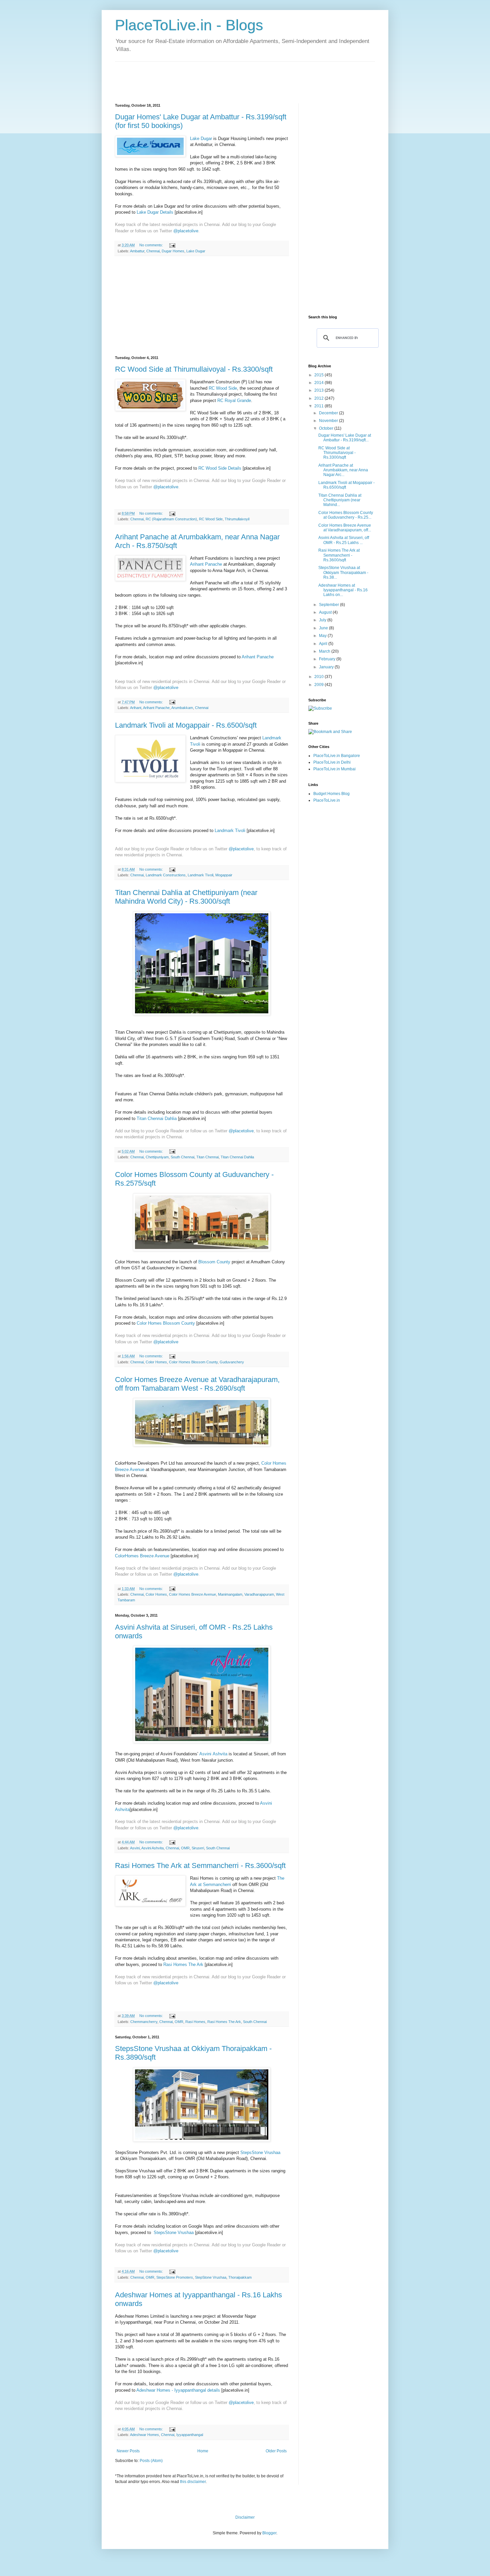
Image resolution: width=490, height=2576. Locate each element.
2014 (319, 383)
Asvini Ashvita (213, 1754)
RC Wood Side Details (220, 468)
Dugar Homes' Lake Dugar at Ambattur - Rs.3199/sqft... (345, 438)
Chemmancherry (144, 2022)
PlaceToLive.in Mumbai (334, 769)
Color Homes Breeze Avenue (192, 1594)
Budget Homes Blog (331, 794)
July (323, 620)
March (325, 651)
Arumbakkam (182, 708)
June (324, 628)
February (328, 659)
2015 (319, 375)
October (327, 428)
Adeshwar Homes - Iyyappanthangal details (178, 2390)
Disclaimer (245, 2517)
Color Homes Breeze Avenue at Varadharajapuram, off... (345, 528)
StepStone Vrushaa (211, 2277)
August (326, 612)
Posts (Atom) (151, 2461)
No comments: (152, 245)
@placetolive (186, 231)
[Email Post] (172, 245)
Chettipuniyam (157, 1157)
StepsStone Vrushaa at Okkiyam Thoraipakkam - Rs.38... (343, 572)
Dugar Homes (173, 251)
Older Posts (276, 2451)
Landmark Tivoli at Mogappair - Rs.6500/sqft (186, 725)
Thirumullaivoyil (237, 519)
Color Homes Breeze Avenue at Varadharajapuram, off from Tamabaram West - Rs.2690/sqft (197, 1384)
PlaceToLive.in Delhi (332, 762)
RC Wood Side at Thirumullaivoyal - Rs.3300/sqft (194, 369)
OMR (185, 1848)
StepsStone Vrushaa (260, 2152)
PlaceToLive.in (327, 800)
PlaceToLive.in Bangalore (337, 756)
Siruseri (198, 1848)
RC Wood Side (223, 388)
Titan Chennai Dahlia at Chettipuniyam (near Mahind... (340, 500)
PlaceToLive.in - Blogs (189, 25)
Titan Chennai (207, 1157)
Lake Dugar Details (155, 212)
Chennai (153, 251)
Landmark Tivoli (230, 830)
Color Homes (156, 1362)
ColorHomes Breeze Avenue (142, 1556)
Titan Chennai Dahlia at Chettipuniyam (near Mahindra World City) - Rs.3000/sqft (186, 897)
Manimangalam (230, 1594)
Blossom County (214, 1262)
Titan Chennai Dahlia (157, 1118)
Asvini (135, 1848)
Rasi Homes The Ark (183, 1964)
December (329, 413)
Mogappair (224, 875)
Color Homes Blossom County (166, 1323)
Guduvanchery (232, 1362)
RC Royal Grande (234, 400)
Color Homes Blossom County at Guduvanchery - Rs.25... (346, 515)
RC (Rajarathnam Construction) (171, 519)
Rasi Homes (195, 2022)
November (329, 421)
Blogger (269, 2533)
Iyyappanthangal (190, 2435)
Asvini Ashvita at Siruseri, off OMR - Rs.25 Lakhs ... (344, 540)
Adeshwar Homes (144, 2435)
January (327, 667)
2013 (319, 390)
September (329, 605)
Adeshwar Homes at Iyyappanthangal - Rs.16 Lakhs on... (343, 590)
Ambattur (137, 251)
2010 (319, 677)
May (323, 636)
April (324, 644)
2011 (319, 406)
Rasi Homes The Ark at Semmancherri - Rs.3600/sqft (200, 1865)
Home (203, 2451)
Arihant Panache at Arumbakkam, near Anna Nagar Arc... (343, 470)
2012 (319, 398)
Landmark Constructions (166, 875)
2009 (319, 685)
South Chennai (182, 1157)
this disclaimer (193, 2482)
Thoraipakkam (240, 2277)
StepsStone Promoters (175, 2277)
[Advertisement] (236, 77)
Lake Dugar (201, 138)
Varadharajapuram (259, 1594)
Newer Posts (128, 2451)
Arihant (136, 708)
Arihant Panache (206, 564)
